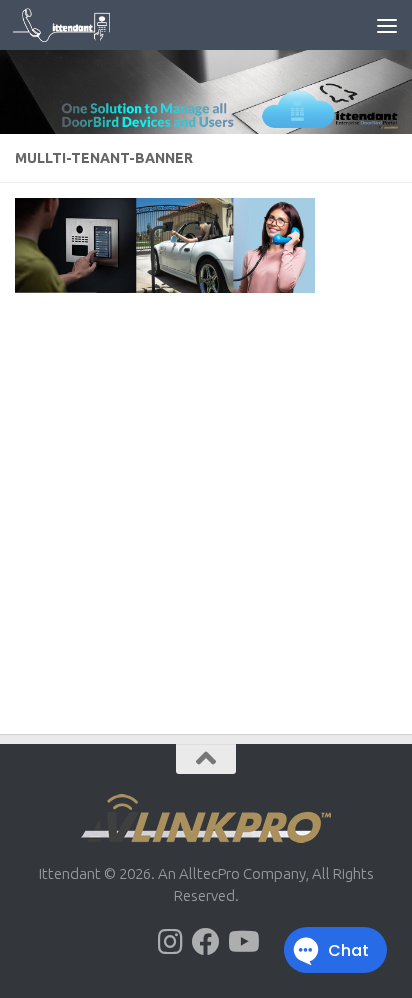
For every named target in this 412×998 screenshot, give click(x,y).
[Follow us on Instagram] (170, 942)
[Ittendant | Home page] (78, 25)
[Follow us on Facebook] (206, 942)
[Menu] (387, 25)
